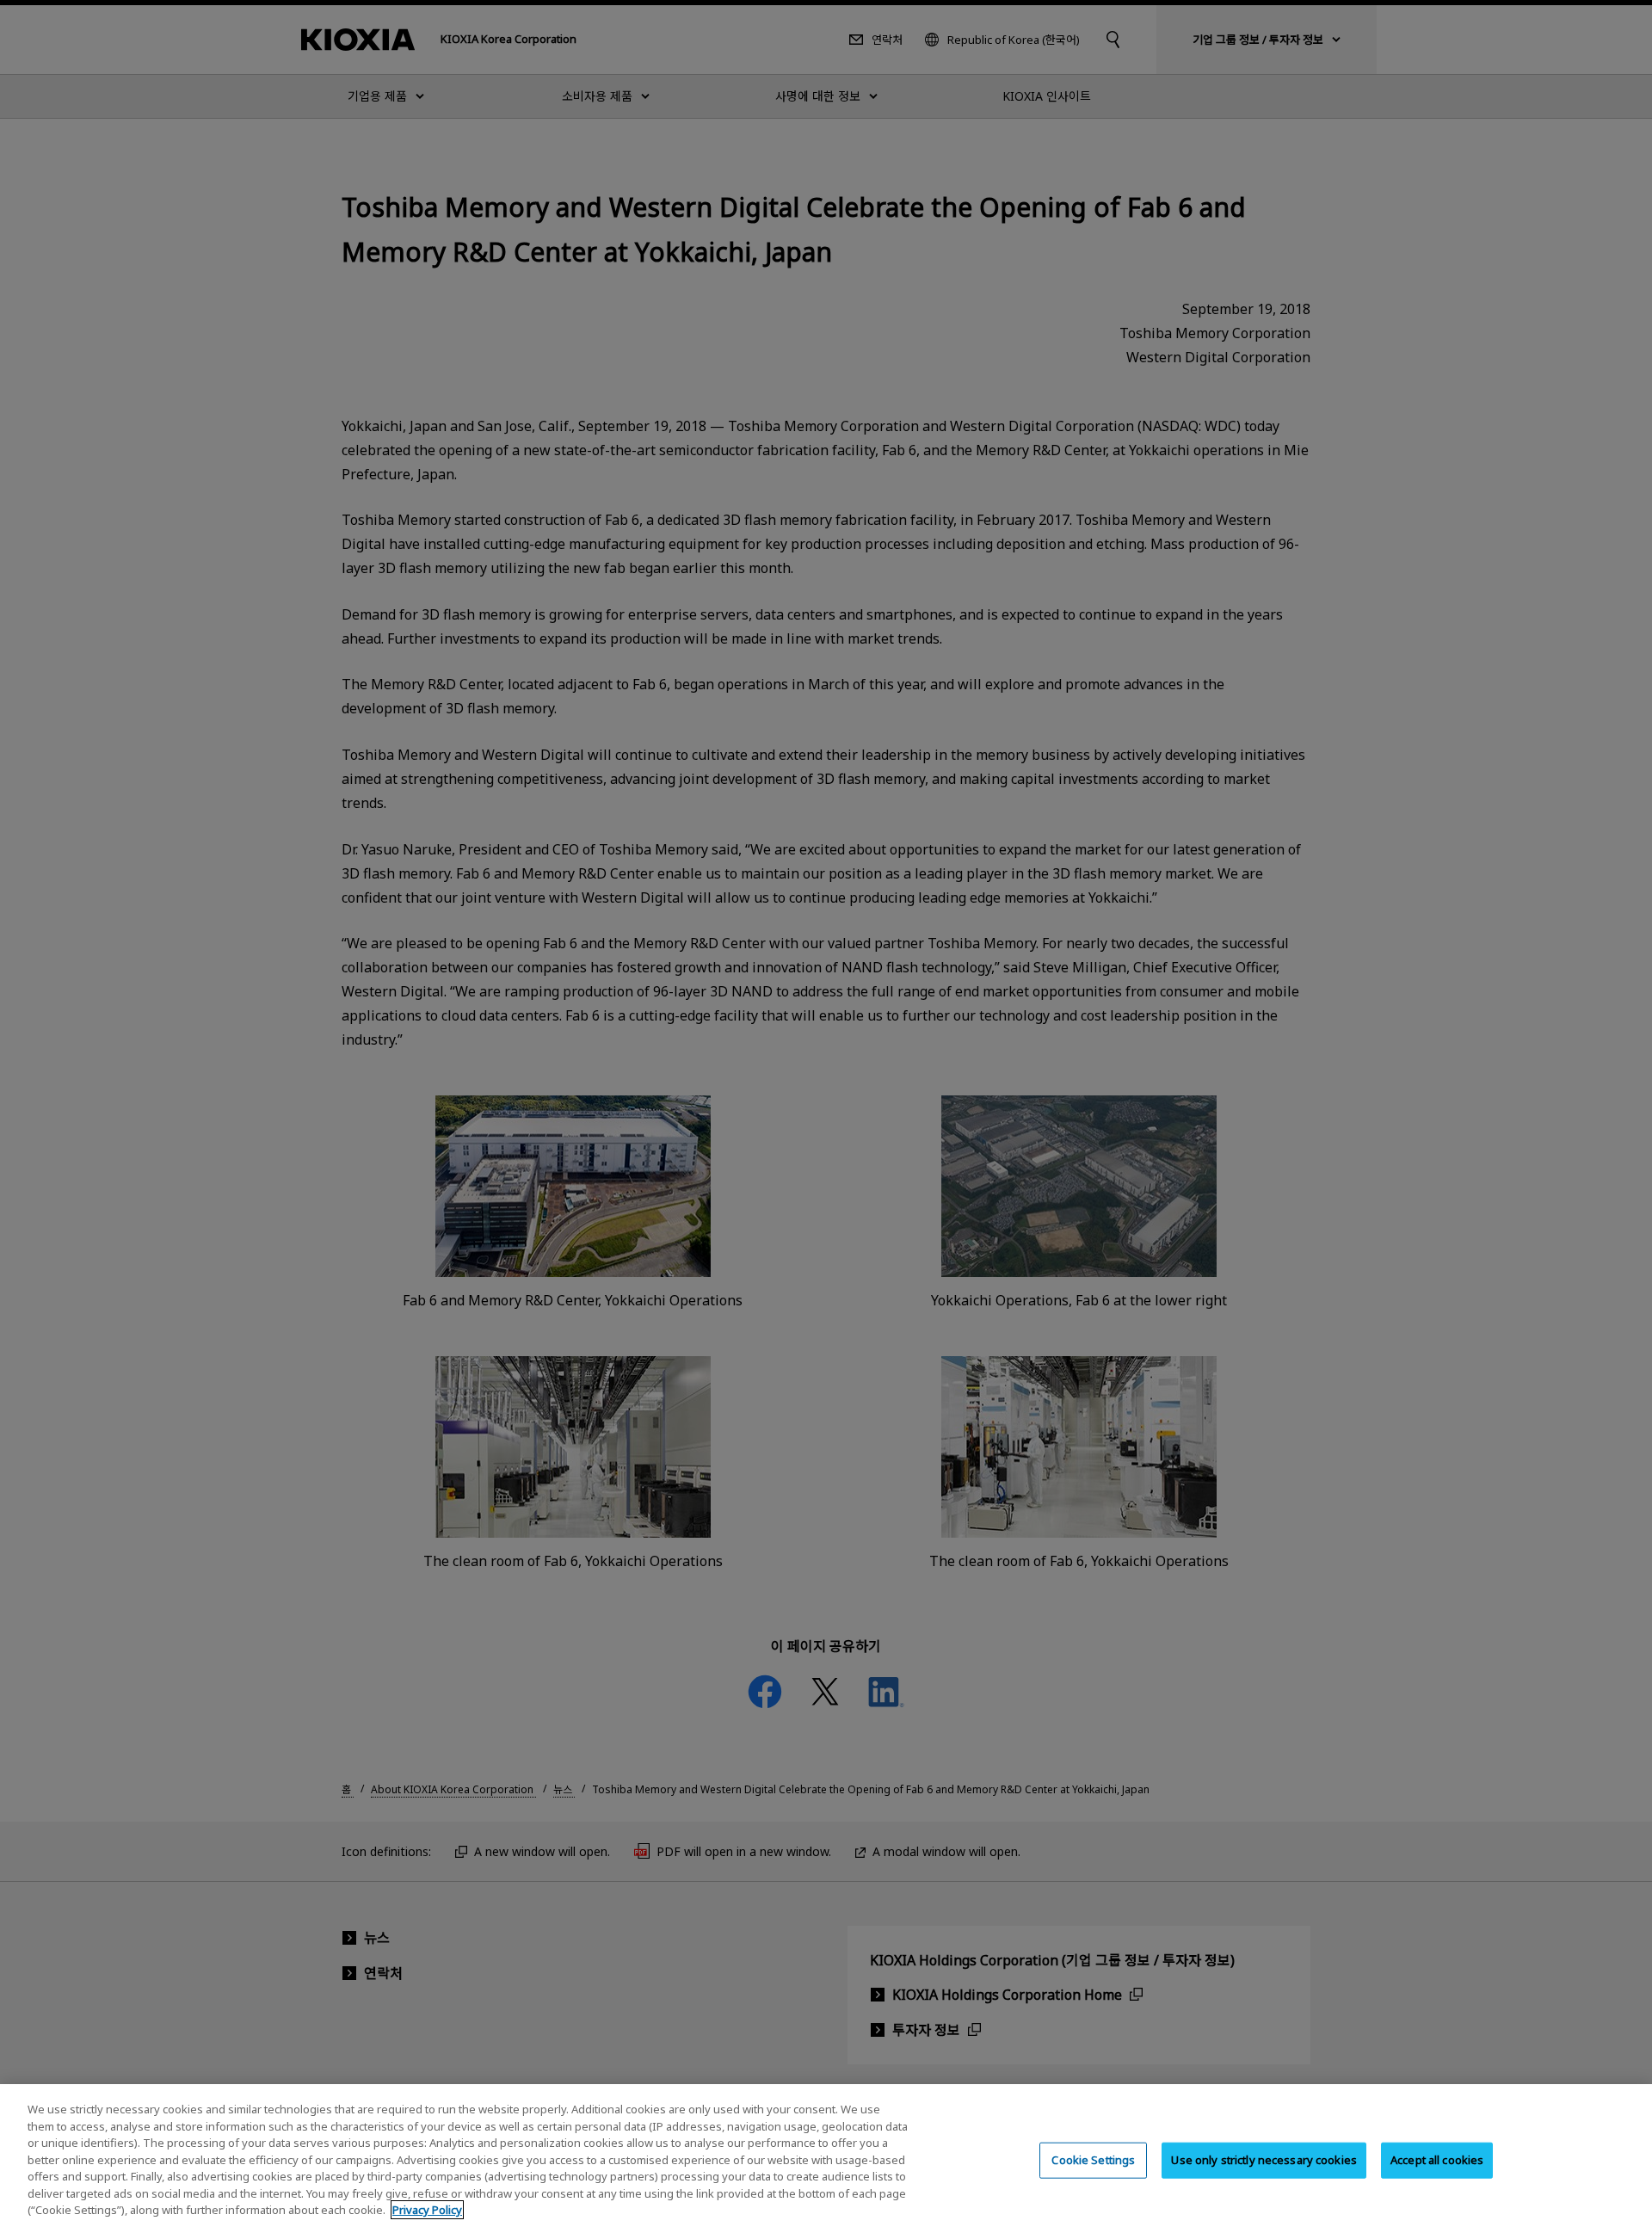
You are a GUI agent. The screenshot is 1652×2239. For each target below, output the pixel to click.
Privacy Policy (427, 2210)
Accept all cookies (1437, 2160)
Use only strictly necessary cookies (1264, 2160)
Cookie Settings (1093, 2160)
